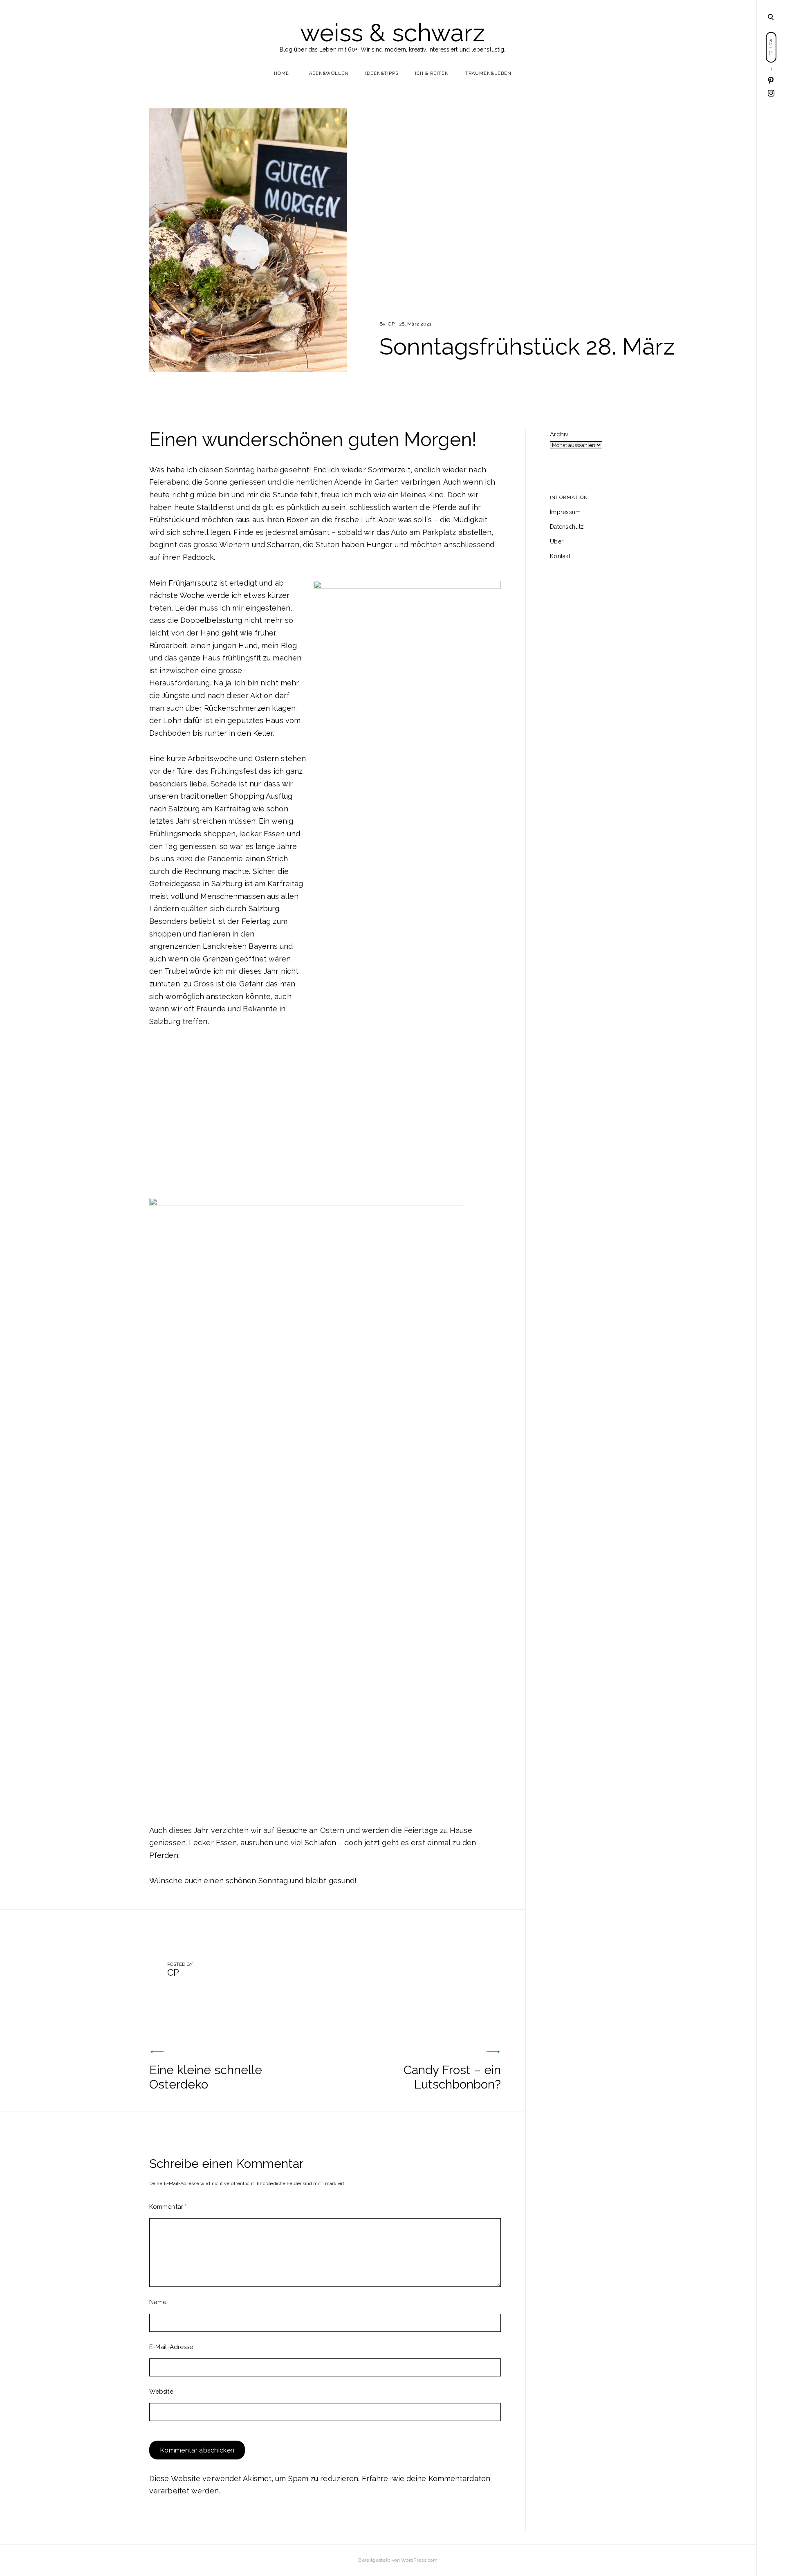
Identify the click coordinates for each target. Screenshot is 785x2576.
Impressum (565, 512)
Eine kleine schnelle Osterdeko (206, 2077)
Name (158, 2302)
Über (557, 541)
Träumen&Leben (488, 73)
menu (771, 16)
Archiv (559, 434)
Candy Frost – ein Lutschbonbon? (452, 2077)
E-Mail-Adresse (171, 2347)
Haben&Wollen (327, 73)
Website (161, 2392)
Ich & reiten (432, 73)
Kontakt (560, 556)
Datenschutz (567, 527)
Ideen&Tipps (382, 73)
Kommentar (168, 2207)
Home (281, 73)
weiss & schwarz (393, 33)
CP (391, 324)
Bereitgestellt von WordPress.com (398, 2560)
